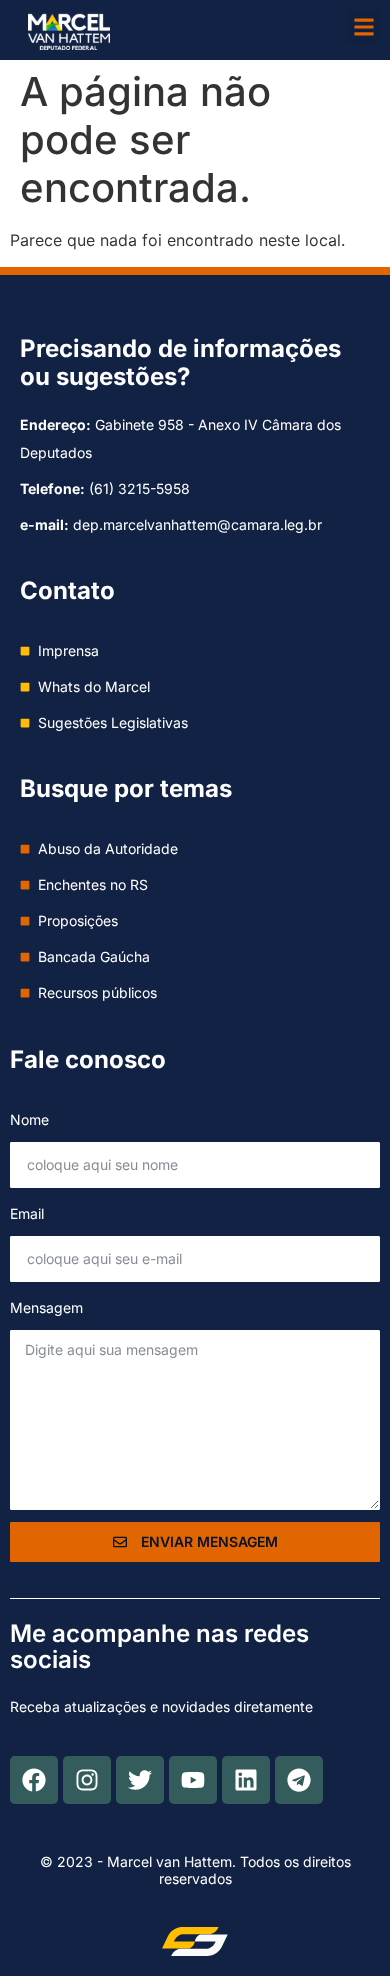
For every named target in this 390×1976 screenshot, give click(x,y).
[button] (363, 26)
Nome (29, 1119)
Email (27, 1213)
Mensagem (46, 1307)
